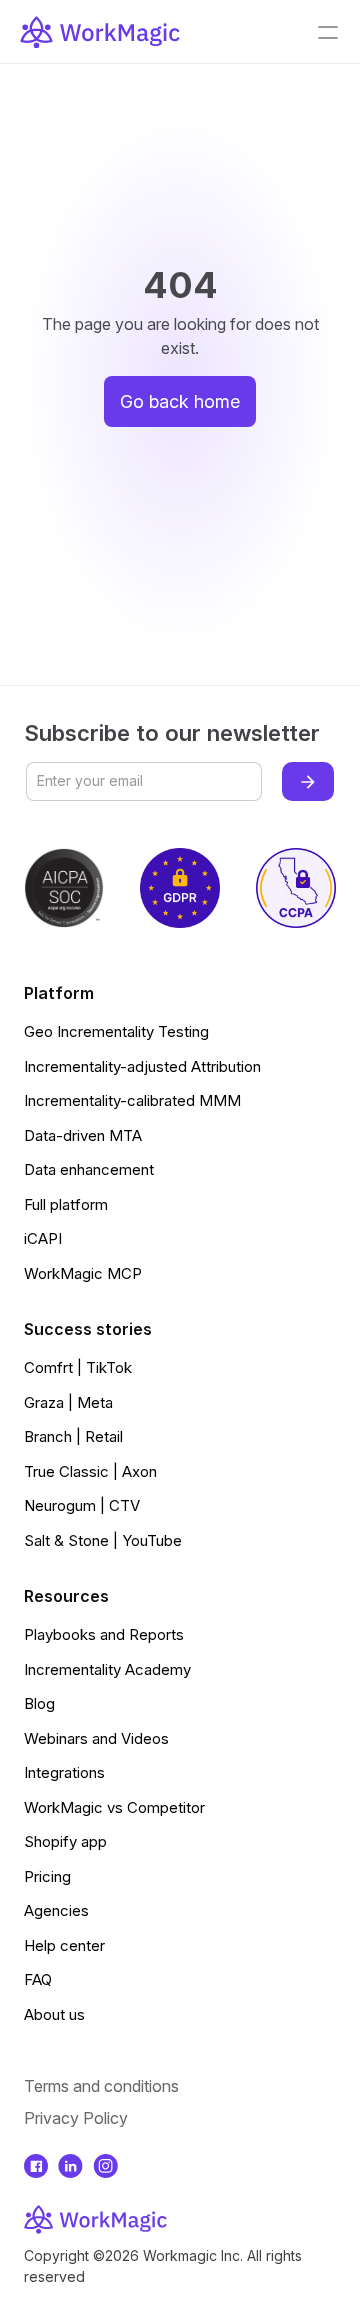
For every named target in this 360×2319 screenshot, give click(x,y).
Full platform (66, 1204)
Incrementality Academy (107, 1669)
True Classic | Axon (90, 1471)
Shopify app (65, 1841)
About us (54, 2014)
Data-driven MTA (83, 1135)
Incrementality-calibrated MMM (132, 1100)
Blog (39, 1703)
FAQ (38, 1979)
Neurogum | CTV (82, 1505)
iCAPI (43, 1238)
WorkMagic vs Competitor (114, 1807)
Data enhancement (89, 1169)
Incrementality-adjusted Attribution (142, 1066)
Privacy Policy (76, 2118)
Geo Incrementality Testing (116, 1031)
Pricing (47, 1876)
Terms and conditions (101, 2086)
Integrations (64, 1772)
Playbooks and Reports (104, 1634)
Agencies (56, 1910)
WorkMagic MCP (83, 1273)
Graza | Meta (68, 1402)
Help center (64, 1945)
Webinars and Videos (96, 1738)
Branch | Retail (73, 1436)
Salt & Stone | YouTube (103, 1540)
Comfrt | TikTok (78, 1367)
